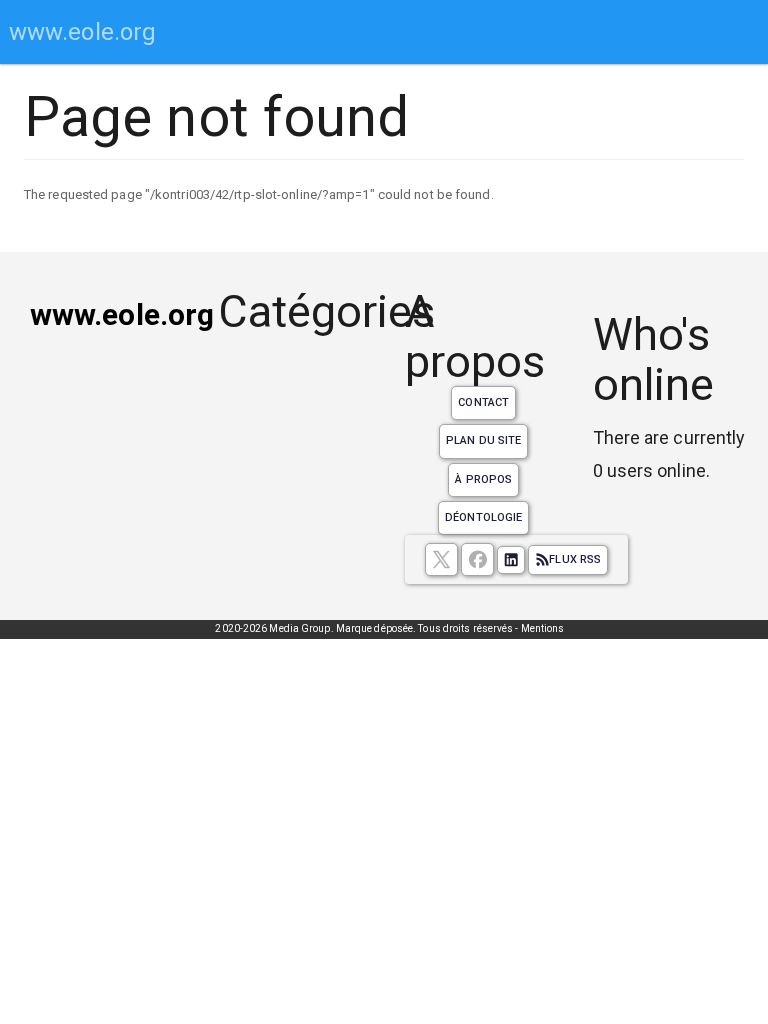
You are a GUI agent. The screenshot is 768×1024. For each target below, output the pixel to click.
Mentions (543, 628)
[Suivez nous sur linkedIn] (511, 560)
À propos (483, 479)
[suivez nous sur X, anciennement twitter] (441, 559)
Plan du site (483, 440)
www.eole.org (82, 32)
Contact (483, 402)
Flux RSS (575, 559)
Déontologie (483, 517)
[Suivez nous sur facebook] (477, 559)
